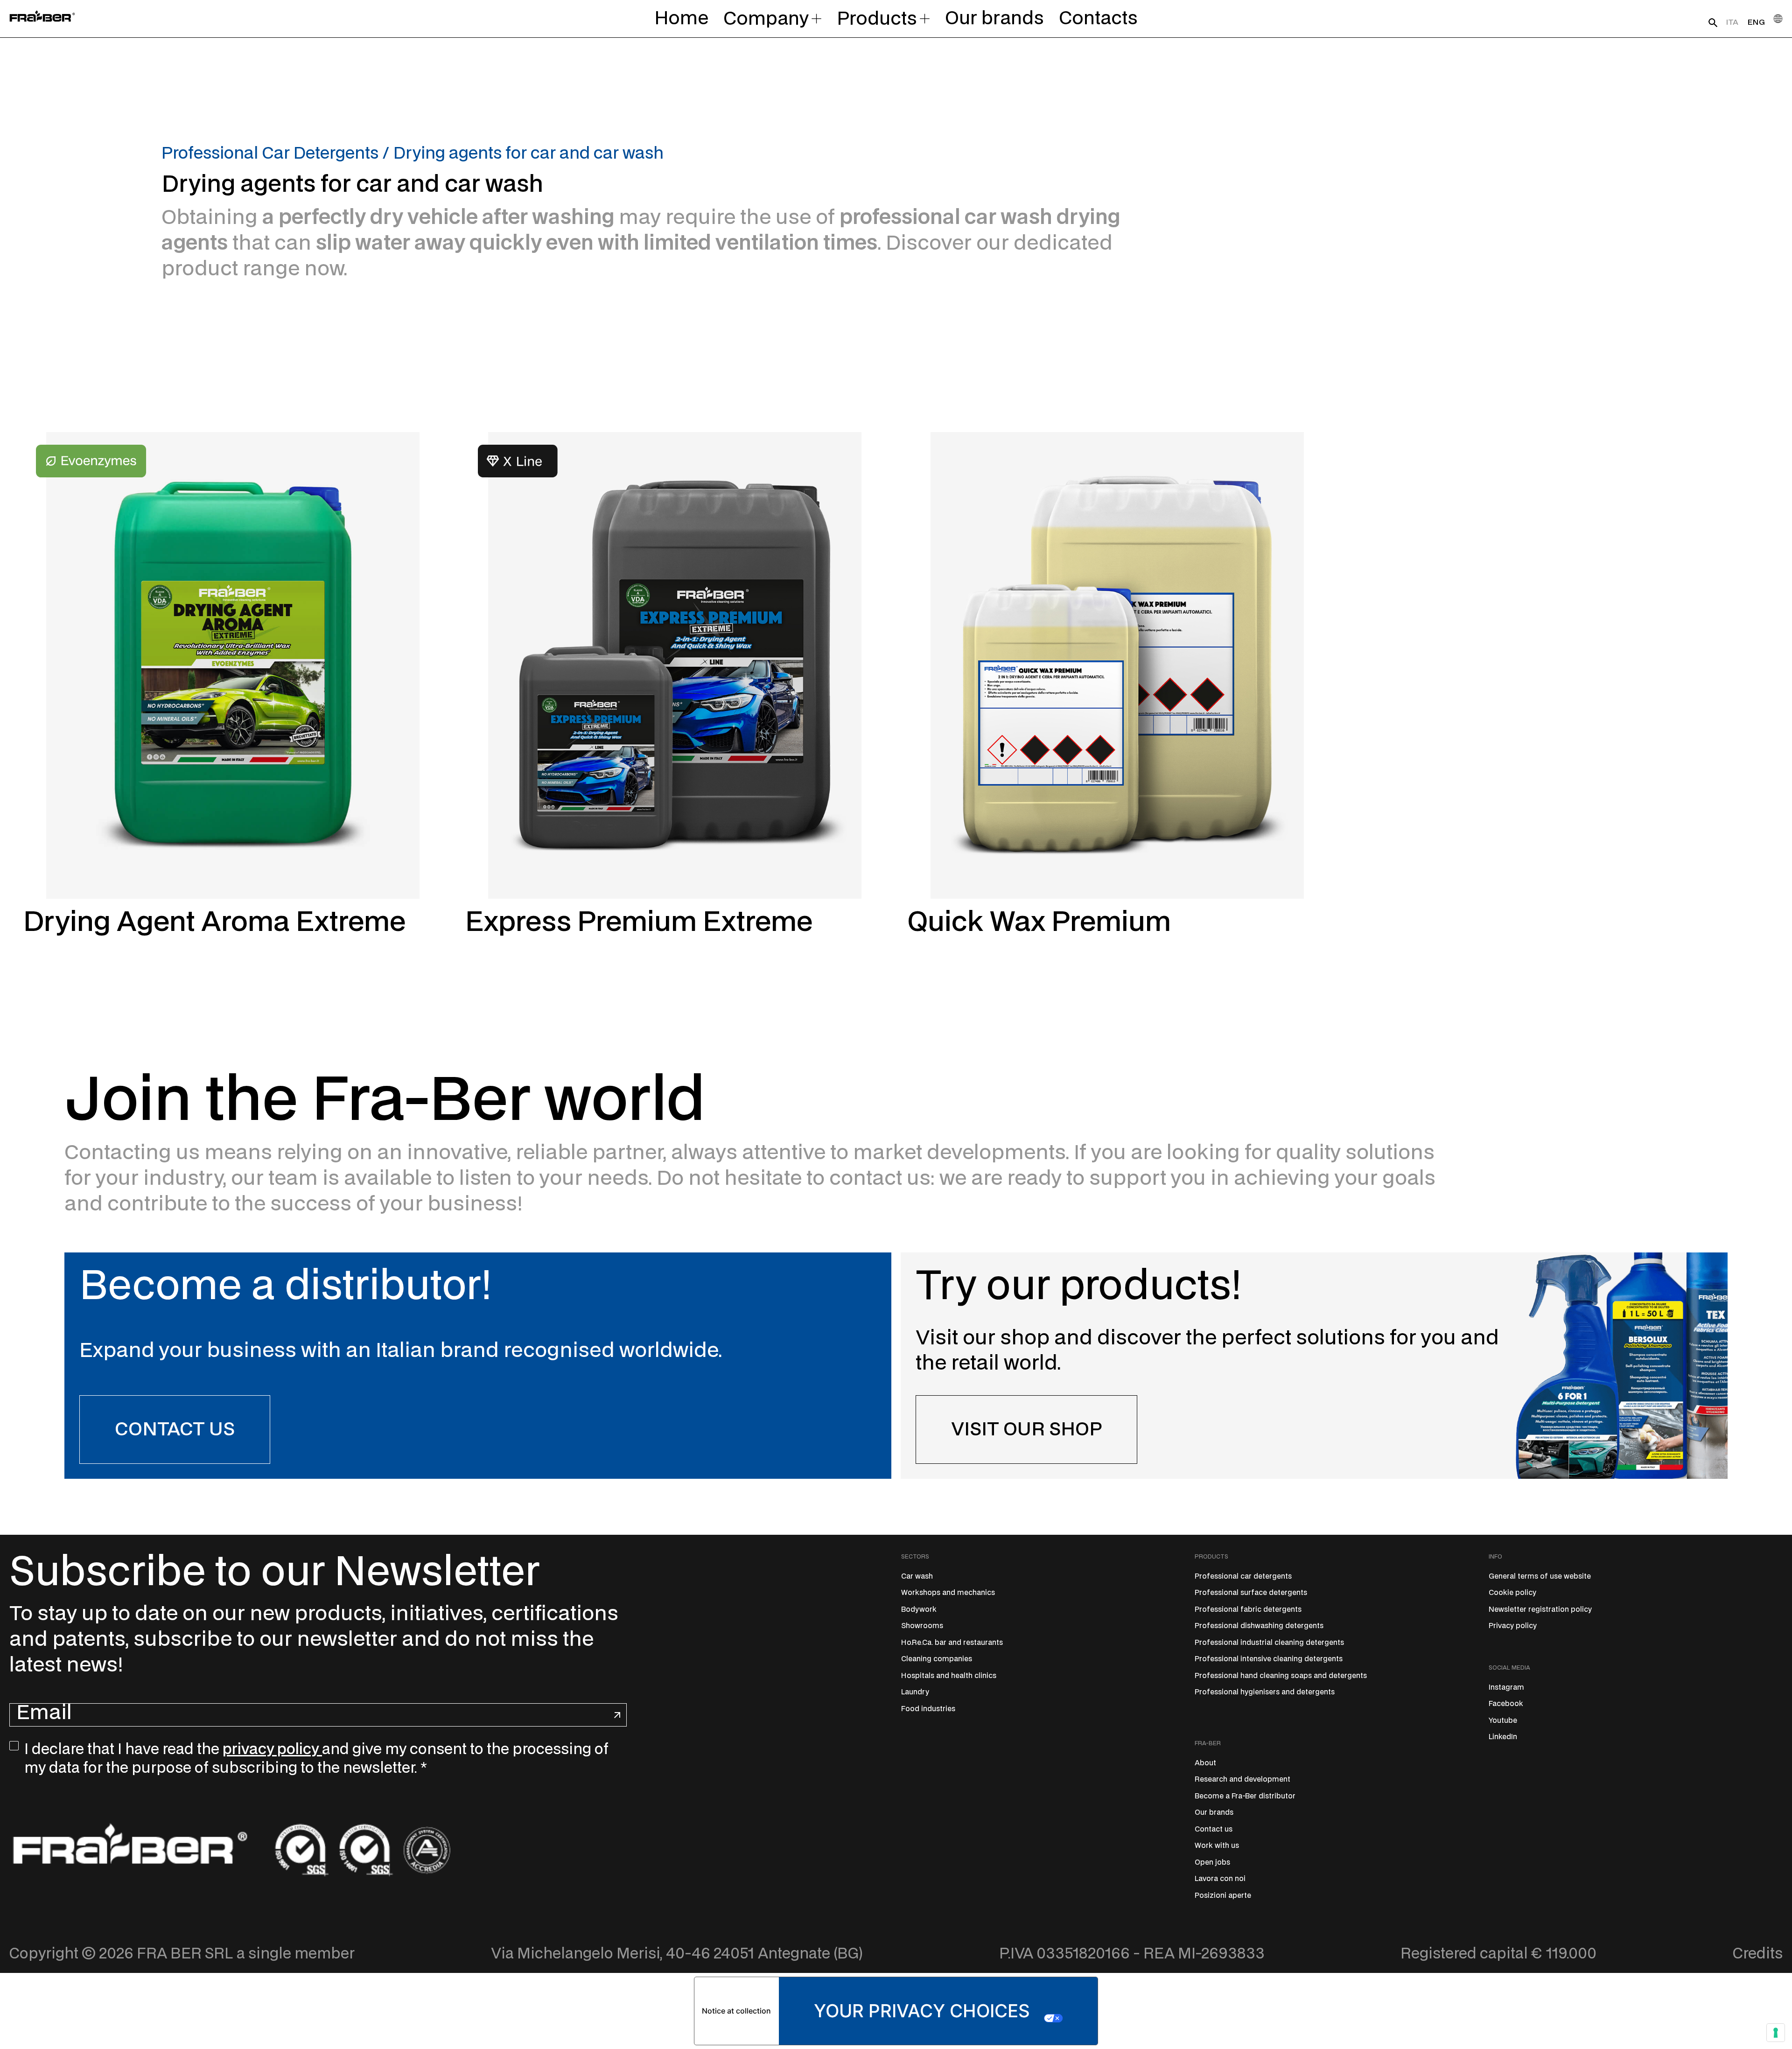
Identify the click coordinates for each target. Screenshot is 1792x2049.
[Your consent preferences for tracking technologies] (1776, 2033)
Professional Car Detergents (270, 154)
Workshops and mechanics (948, 1593)
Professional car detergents (1243, 1577)
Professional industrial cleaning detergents (1269, 1643)
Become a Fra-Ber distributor (1245, 1796)
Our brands (1214, 1813)
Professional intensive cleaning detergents (1269, 1659)
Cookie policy (1512, 1593)
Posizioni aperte (1223, 1896)
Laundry (915, 1692)
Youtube (1503, 1721)
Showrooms (922, 1626)
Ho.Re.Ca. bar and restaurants (952, 1643)
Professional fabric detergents (1248, 1610)
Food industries (928, 1709)
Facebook (1506, 1704)
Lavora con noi (1220, 1879)
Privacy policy (1513, 1626)
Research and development (1242, 1780)
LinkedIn (1503, 1737)
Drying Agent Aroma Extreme (214, 923)
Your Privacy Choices (922, 2011)
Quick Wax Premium (1039, 923)
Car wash (917, 1577)
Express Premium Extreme (639, 923)
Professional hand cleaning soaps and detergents (1281, 1676)
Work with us (1217, 1846)
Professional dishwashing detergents (1259, 1626)
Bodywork (919, 1610)
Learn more (79, 975)
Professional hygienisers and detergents (1265, 1692)
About (1205, 1763)
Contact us (1214, 1829)
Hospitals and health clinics (949, 1676)
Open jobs (1212, 1863)
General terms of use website (1540, 1577)
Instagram (1506, 1688)
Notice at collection (736, 2011)
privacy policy (272, 1749)
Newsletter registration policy (1540, 1610)
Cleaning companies (937, 1659)
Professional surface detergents (1251, 1593)
